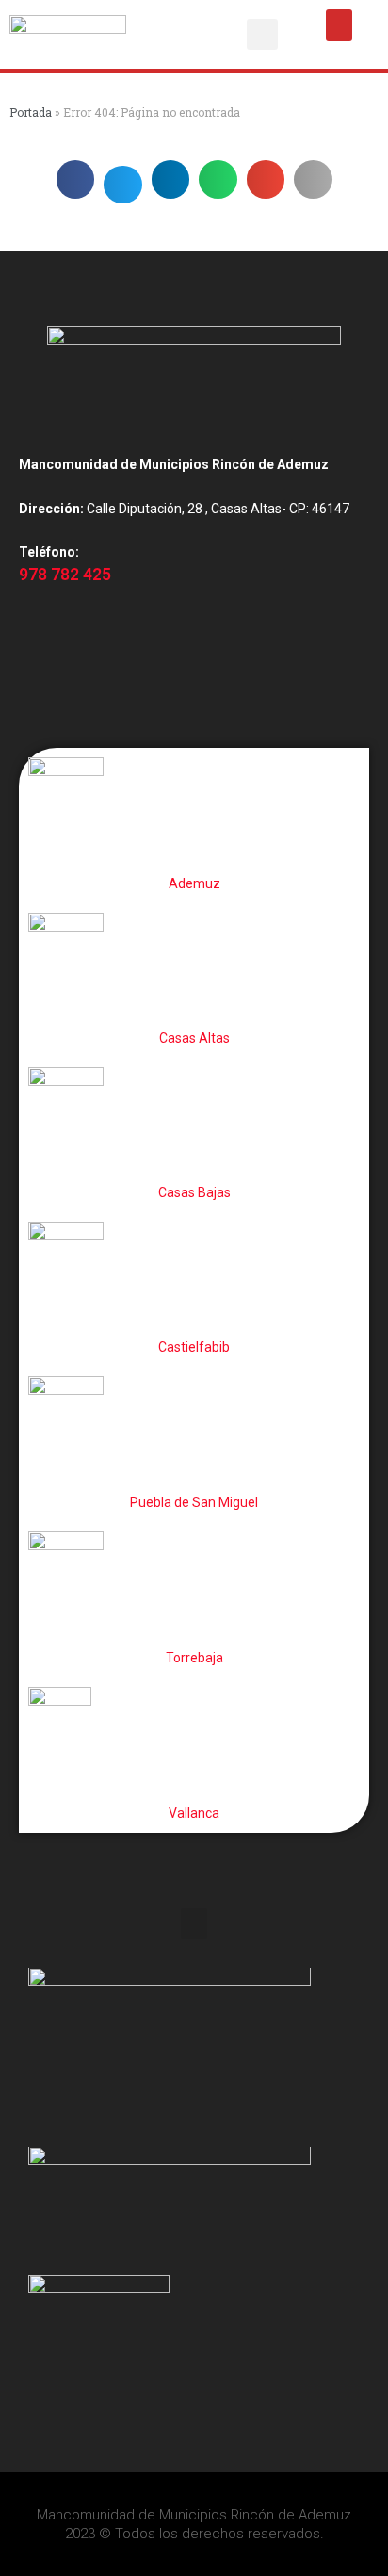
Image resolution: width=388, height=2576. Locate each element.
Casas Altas (194, 1038)
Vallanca (194, 1813)
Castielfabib (194, 1347)
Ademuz (194, 883)
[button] (262, 34)
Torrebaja (194, 1658)
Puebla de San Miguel (194, 1502)
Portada (31, 112)
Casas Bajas (194, 1192)
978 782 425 (65, 575)
